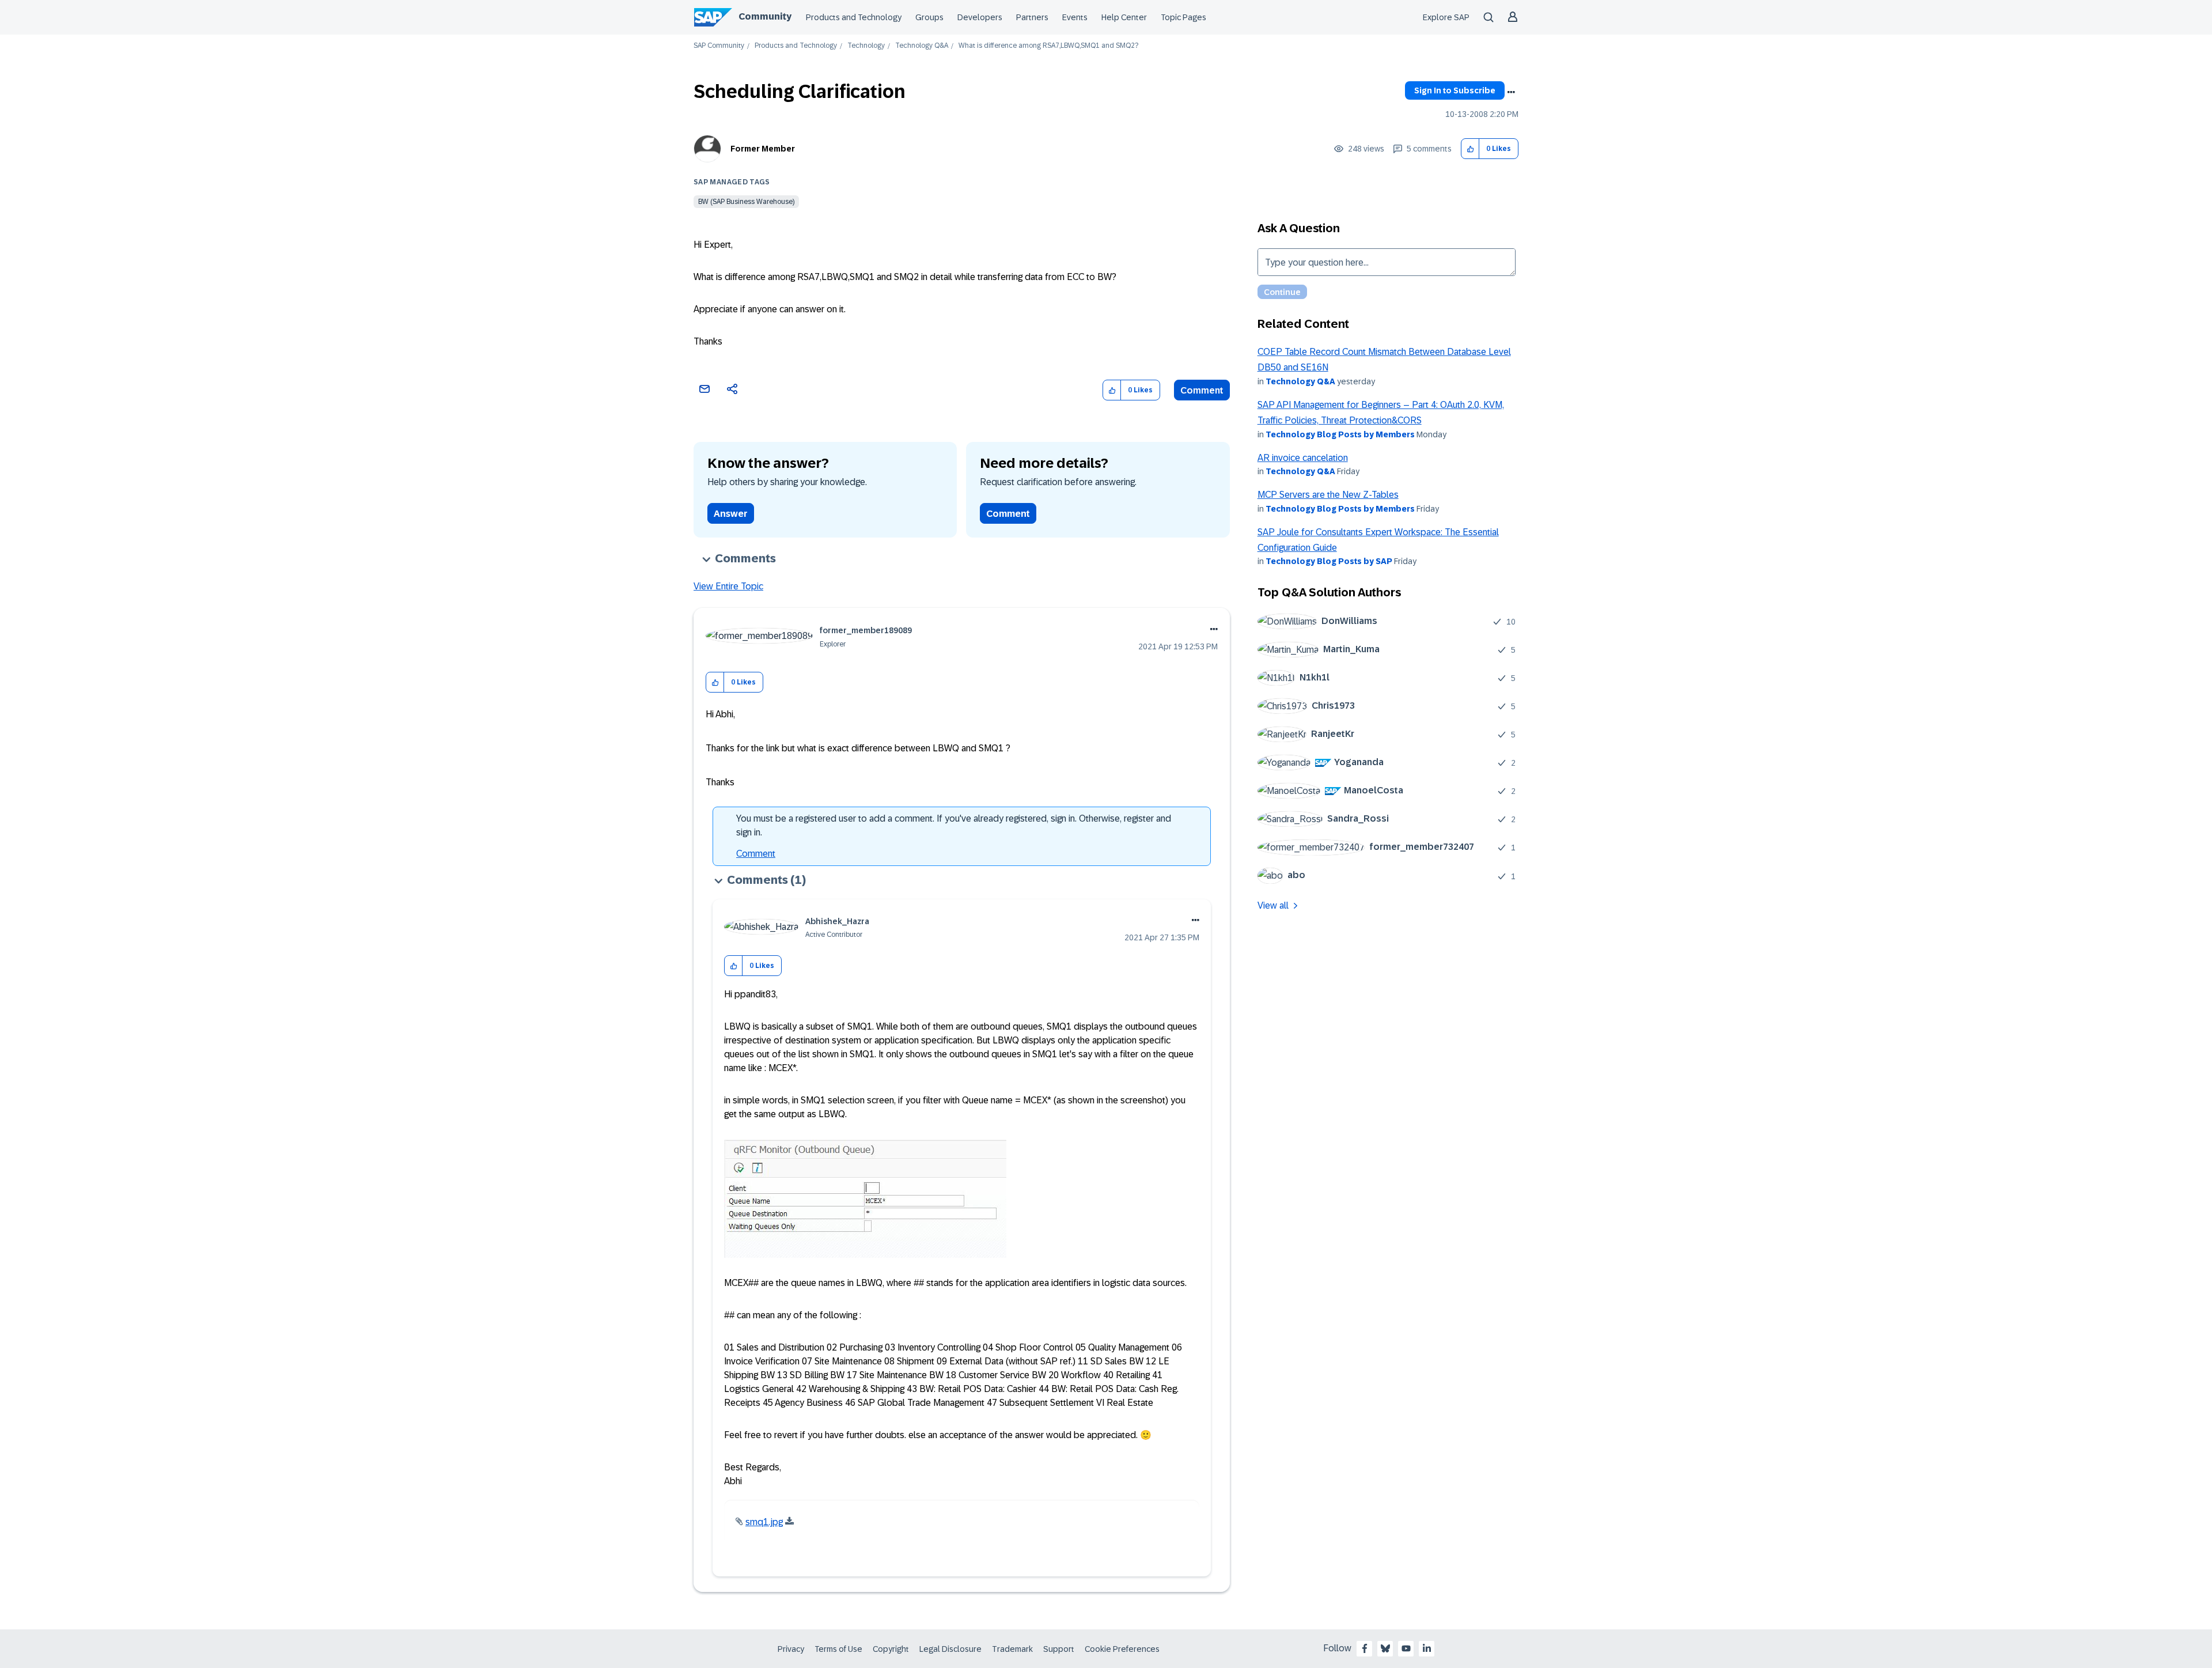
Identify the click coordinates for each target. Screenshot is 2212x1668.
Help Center (1124, 17)
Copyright (891, 1649)
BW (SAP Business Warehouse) (746, 202)
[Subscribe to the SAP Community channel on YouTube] (1406, 1648)
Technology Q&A (922, 46)
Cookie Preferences (1122, 1649)
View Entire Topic (728, 586)
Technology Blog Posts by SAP (1329, 561)
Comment (1202, 390)
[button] (1470, 149)
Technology (866, 46)
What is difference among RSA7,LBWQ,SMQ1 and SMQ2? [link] (1048, 46)
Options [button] (1511, 92)
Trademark (1012, 1649)
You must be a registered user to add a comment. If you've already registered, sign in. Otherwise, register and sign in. (954, 825)
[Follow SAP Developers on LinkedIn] (1427, 1648)
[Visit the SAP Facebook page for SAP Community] (1365, 1648)
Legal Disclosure (950, 1649)
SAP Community (719, 46)
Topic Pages (1183, 17)
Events (1075, 17)
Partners (1032, 17)
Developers (980, 17)
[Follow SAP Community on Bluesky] (1385, 1648)
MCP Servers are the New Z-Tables (1328, 495)
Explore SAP (1446, 17)
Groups (929, 17)
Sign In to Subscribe (1455, 90)
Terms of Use (838, 1649)
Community (765, 16)
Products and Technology (854, 17)
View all (1273, 905)
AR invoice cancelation (1303, 458)
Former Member (763, 149)
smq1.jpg (764, 1522)
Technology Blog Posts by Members (1340, 434)
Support (1059, 1649)
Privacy (791, 1649)
